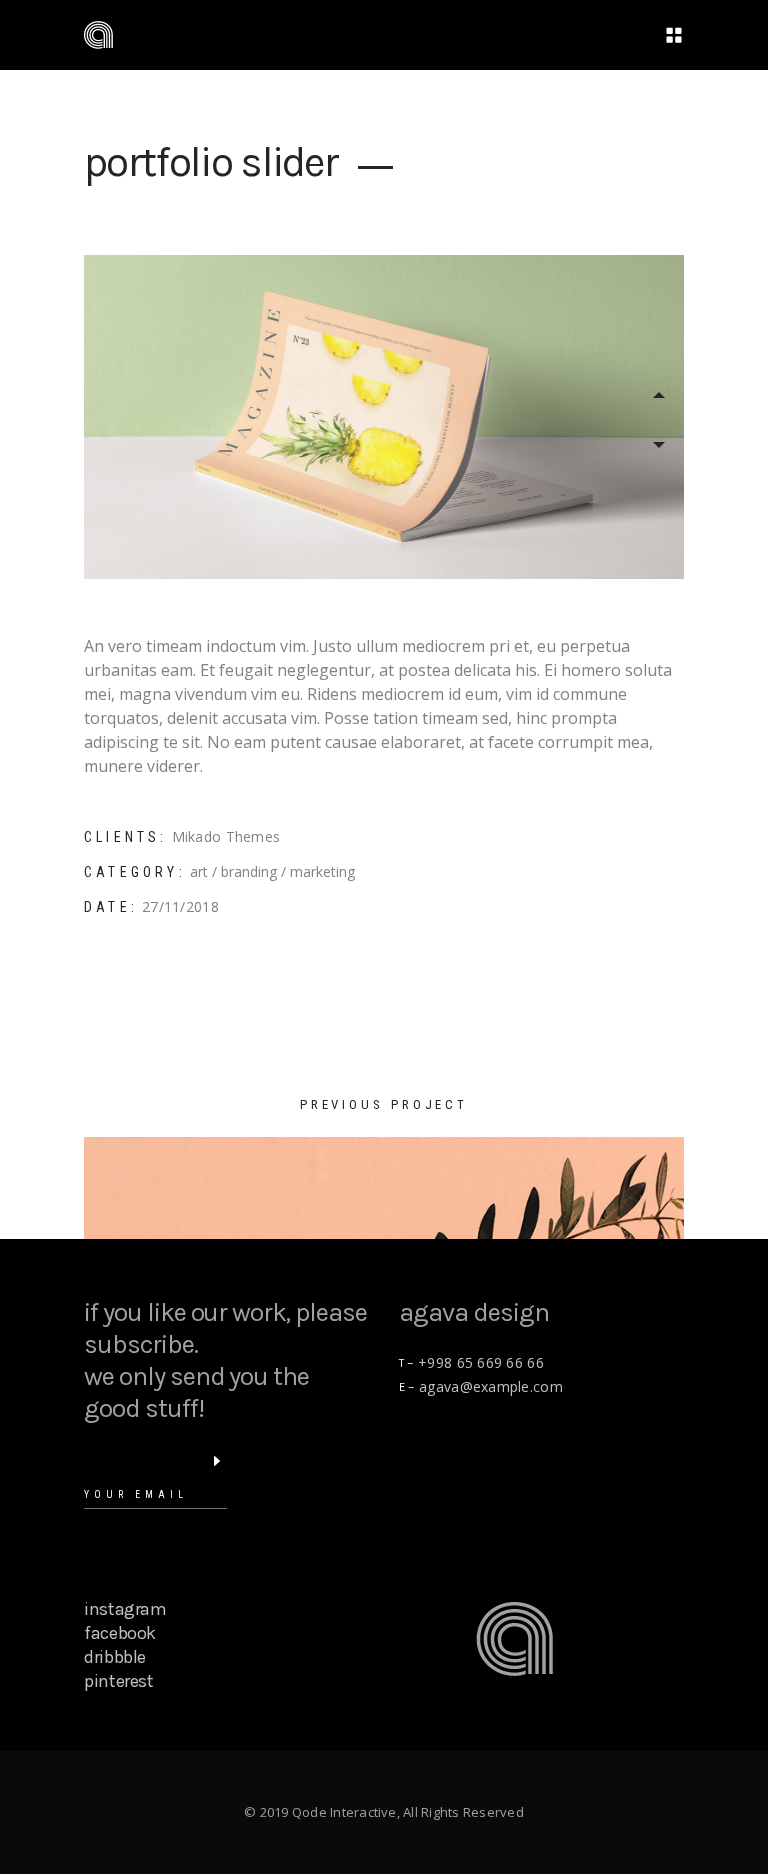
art (199, 871)
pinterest (119, 1681)
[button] (659, 395)
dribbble (115, 1657)
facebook (120, 1633)
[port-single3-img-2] (384, 417)
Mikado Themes (226, 836)
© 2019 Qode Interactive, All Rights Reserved (384, 1812)
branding (249, 871)
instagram (125, 1609)
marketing (322, 871)
